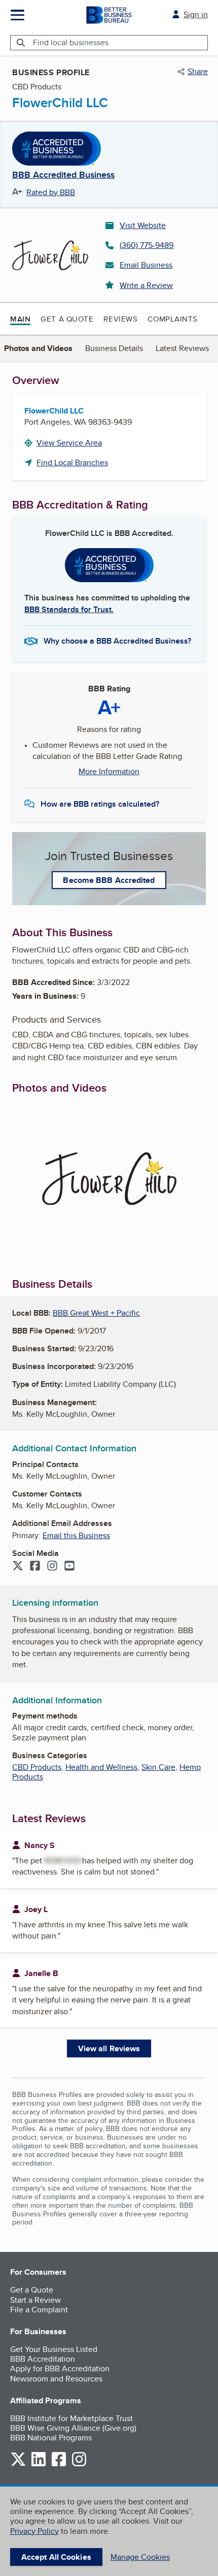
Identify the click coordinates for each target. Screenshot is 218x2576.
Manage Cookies (140, 2557)
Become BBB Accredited (109, 880)
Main (20, 319)
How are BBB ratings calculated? (100, 804)
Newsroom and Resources (56, 2379)
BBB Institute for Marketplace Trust (71, 2418)
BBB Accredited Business (63, 175)
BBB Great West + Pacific (96, 1313)
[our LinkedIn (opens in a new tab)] (39, 2464)
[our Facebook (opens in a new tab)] (59, 2464)
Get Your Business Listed (54, 2349)
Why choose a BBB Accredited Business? (117, 641)
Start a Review (35, 2300)
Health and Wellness (101, 1767)
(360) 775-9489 (147, 245)
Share (198, 72)
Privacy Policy (34, 2531)
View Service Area (69, 443)
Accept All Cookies (56, 2557)
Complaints (173, 319)
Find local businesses (71, 42)
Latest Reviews (182, 348)
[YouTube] (69, 1567)
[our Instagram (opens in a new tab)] (79, 2464)
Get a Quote (67, 319)
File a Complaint (39, 2310)
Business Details (114, 348)
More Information (109, 772)
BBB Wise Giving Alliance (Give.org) (73, 2428)
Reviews (120, 319)
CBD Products (37, 1767)
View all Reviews (109, 2048)
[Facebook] (35, 1567)
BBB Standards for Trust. (69, 609)
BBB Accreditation (43, 2359)
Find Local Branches (72, 463)
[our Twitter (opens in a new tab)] (18, 2464)
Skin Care (158, 1767)
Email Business (146, 265)
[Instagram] (52, 1567)
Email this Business (76, 1535)
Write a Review (146, 285)
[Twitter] (18, 1567)
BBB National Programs (51, 2438)
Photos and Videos (38, 348)
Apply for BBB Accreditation (60, 2368)
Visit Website (143, 225)
